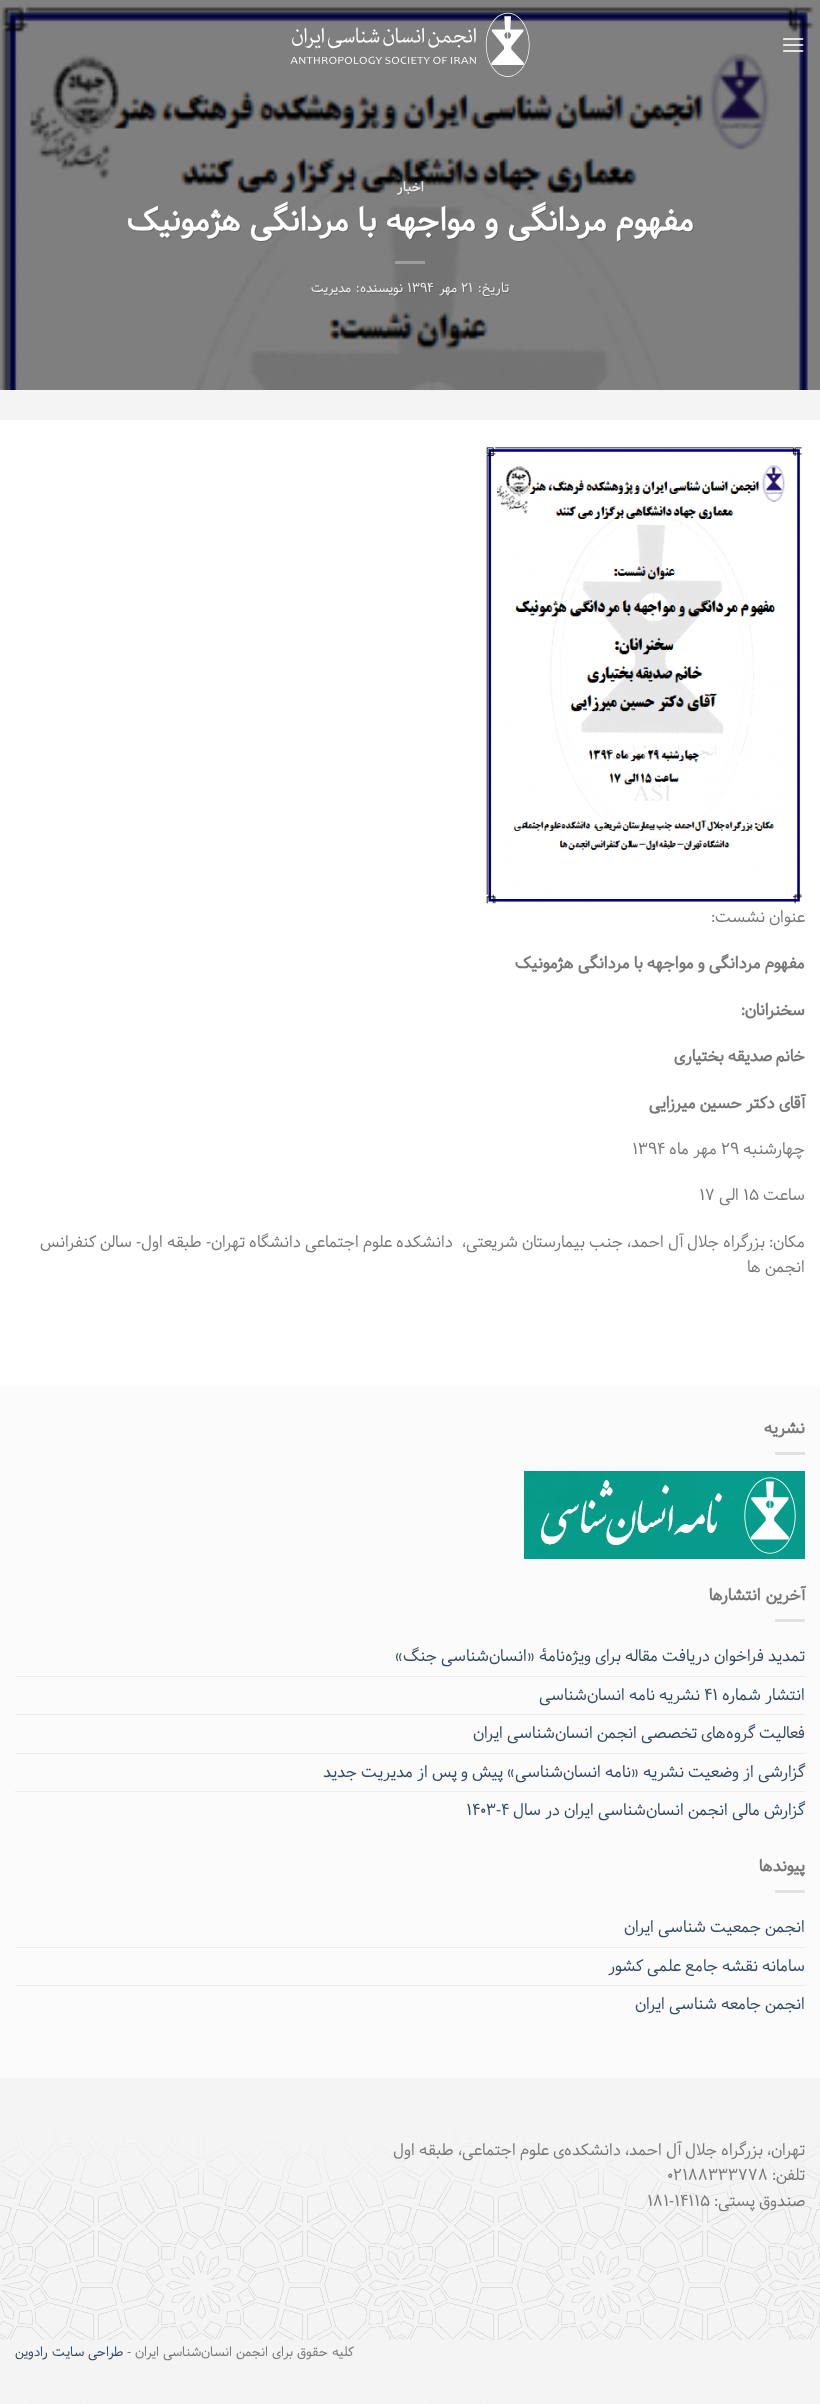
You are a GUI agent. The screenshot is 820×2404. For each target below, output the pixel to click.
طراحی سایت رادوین (69, 2353)
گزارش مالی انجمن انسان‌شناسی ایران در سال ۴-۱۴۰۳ (635, 1810)
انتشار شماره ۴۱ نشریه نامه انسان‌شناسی (672, 1695)
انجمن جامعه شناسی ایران (720, 2004)
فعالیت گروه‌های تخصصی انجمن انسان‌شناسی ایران (639, 1733)
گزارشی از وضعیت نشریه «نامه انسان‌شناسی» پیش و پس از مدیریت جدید (564, 1772)
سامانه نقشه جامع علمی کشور (706, 1966)
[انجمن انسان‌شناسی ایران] (410, 45)
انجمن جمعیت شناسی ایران (714, 1927)
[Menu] (793, 44)
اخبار (410, 188)
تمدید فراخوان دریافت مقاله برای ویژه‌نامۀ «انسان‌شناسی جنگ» (600, 1656)
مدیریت (331, 289)
